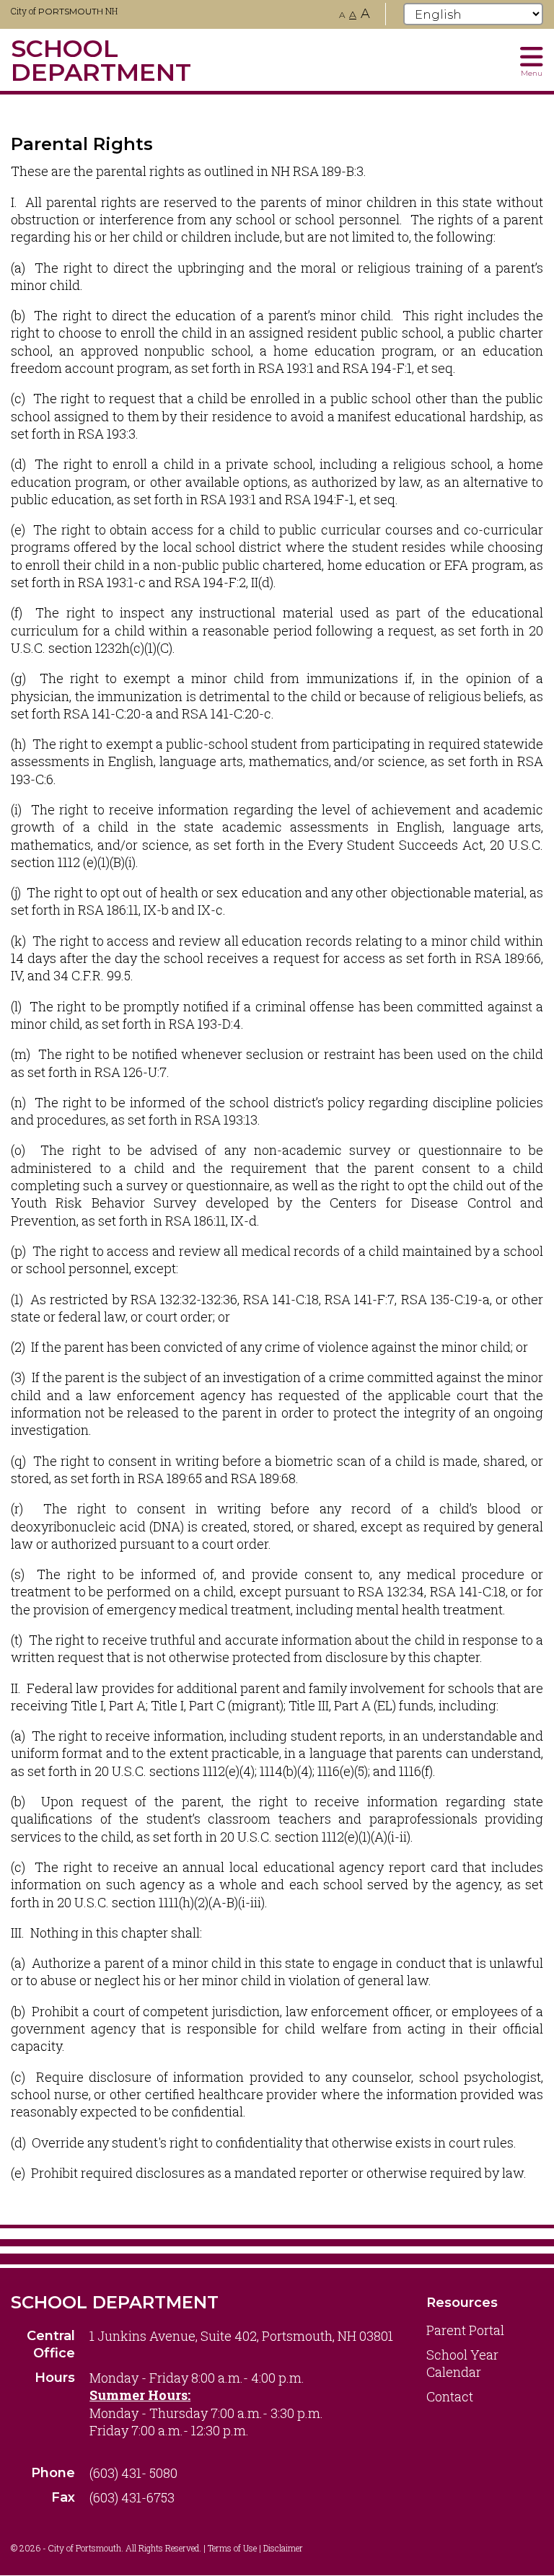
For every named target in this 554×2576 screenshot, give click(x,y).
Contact (450, 2396)
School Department (115, 2302)
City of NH (64, 11)
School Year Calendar (462, 2363)
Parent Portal (465, 2330)
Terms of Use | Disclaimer (255, 2548)
